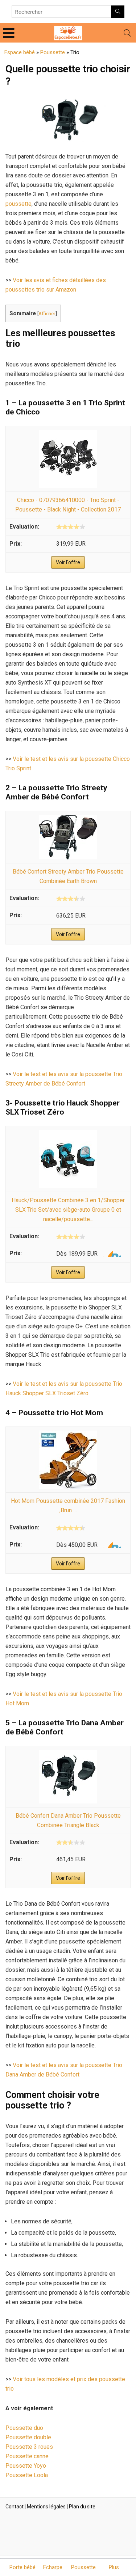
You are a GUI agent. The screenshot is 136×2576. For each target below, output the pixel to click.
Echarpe (53, 2567)
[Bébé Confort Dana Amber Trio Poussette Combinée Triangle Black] (68, 1754)
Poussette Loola (27, 2475)
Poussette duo (24, 2428)
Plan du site (82, 2507)
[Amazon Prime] (111, 1254)
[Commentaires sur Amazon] (71, 527)
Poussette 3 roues (29, 2447)
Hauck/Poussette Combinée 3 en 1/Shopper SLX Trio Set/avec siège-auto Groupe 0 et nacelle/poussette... (68, 1210)
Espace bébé (20, 52)
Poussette (53, 52)
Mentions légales (46, 2507)
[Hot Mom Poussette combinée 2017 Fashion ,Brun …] (68, 1435)
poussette (18, 204)
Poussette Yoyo (26, 2466)
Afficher (47, 313)
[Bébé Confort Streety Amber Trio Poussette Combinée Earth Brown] (68, 819)
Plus (114, 2567)
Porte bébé (22, 2567)
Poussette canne (27, 2456)
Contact (15, 2507)
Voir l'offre (68, 562)
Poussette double (28, 2437)
